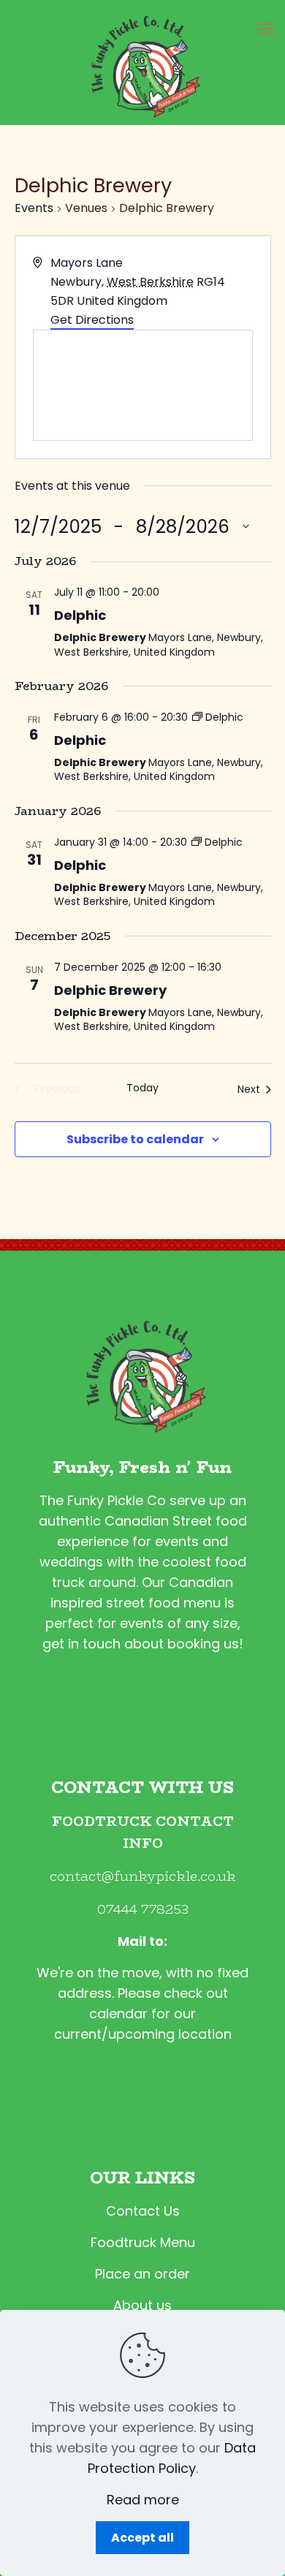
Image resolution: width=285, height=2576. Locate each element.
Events (34, 208)
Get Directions (92, 320)
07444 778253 (143, 1909)
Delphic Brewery (110, 990)
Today (142, 1088)
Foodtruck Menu (143, 2242)
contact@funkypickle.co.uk (143, 1876)
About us (142, 2305)
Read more (143, 2500)
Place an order (142, 2274)
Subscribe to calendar (135, 1139)
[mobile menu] (265, 29)
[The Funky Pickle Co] (142, 62)
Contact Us (143, 2211)
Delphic (80, 615)
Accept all (142, 2538)
